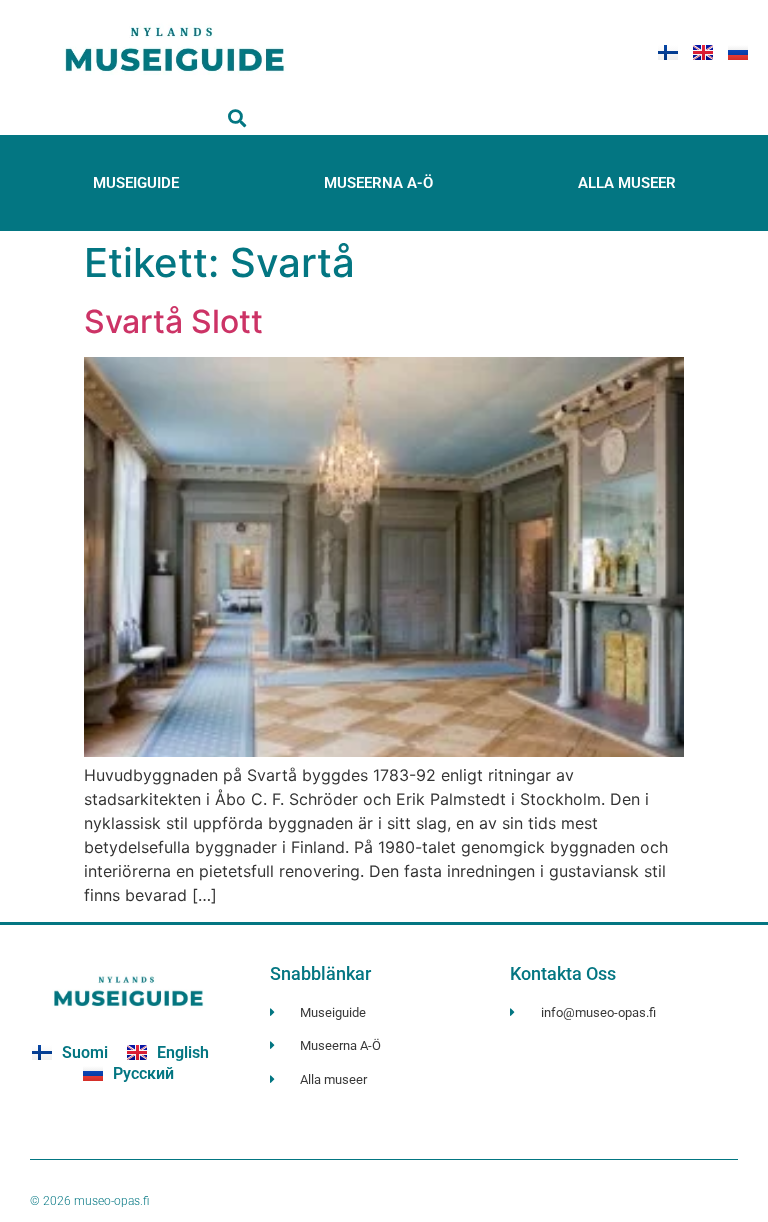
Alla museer (627, 183)
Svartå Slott (173, 321)
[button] (237, 118)
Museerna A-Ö (378, 183)
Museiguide (136, 183)
